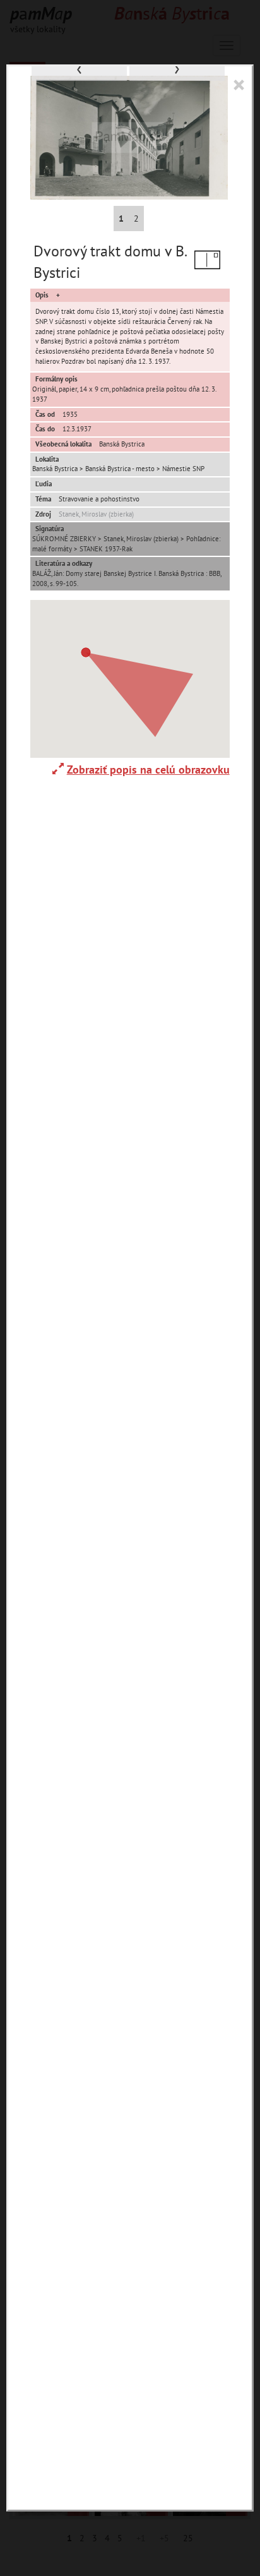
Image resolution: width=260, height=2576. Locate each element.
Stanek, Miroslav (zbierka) (96, 514)
